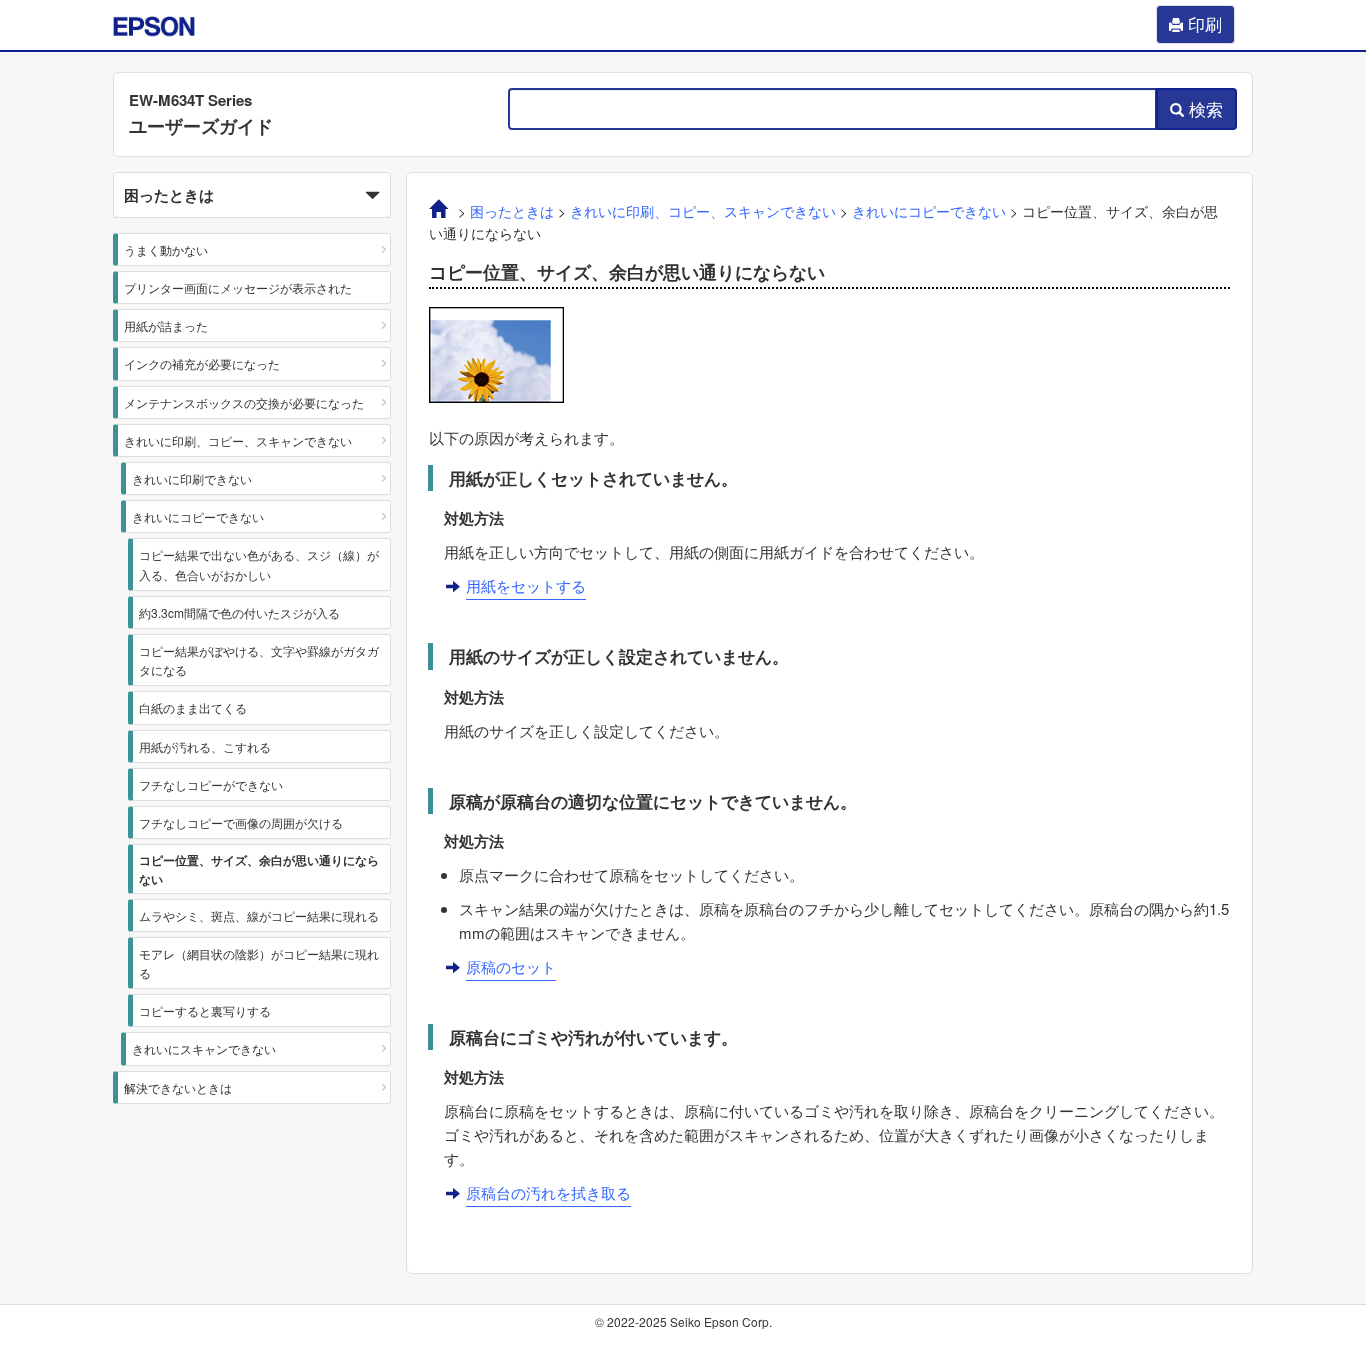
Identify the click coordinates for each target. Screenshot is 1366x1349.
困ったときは (512, 211)
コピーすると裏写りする (205, 1010)
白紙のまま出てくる (193, 707)
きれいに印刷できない (192, 478)
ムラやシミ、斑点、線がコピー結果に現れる (259, 915)
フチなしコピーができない (211, 784)
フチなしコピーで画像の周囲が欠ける (241, 822)
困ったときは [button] (169, 195)
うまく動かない (166, 249)
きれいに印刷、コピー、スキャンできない (238, 440)
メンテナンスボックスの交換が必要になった (244, 402)
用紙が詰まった (166, 325)
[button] (252, 195)
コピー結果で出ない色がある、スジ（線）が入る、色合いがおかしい (259, 564)
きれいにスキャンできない (204, 1048)
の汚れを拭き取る (548, 1192)
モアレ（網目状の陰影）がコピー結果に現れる (259, 963)
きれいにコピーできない (198, 516)
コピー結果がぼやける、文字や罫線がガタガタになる (259, 660)
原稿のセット (511, 966)
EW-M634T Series (190, 100)
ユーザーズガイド (201, 126)
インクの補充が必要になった (202, 363)
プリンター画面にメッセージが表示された (238, 287)
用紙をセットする (526, 585)
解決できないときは (178, 1087)
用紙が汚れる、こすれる (205, 746)
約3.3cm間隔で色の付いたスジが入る (239, 612)
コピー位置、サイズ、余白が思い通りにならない (259, 869)
